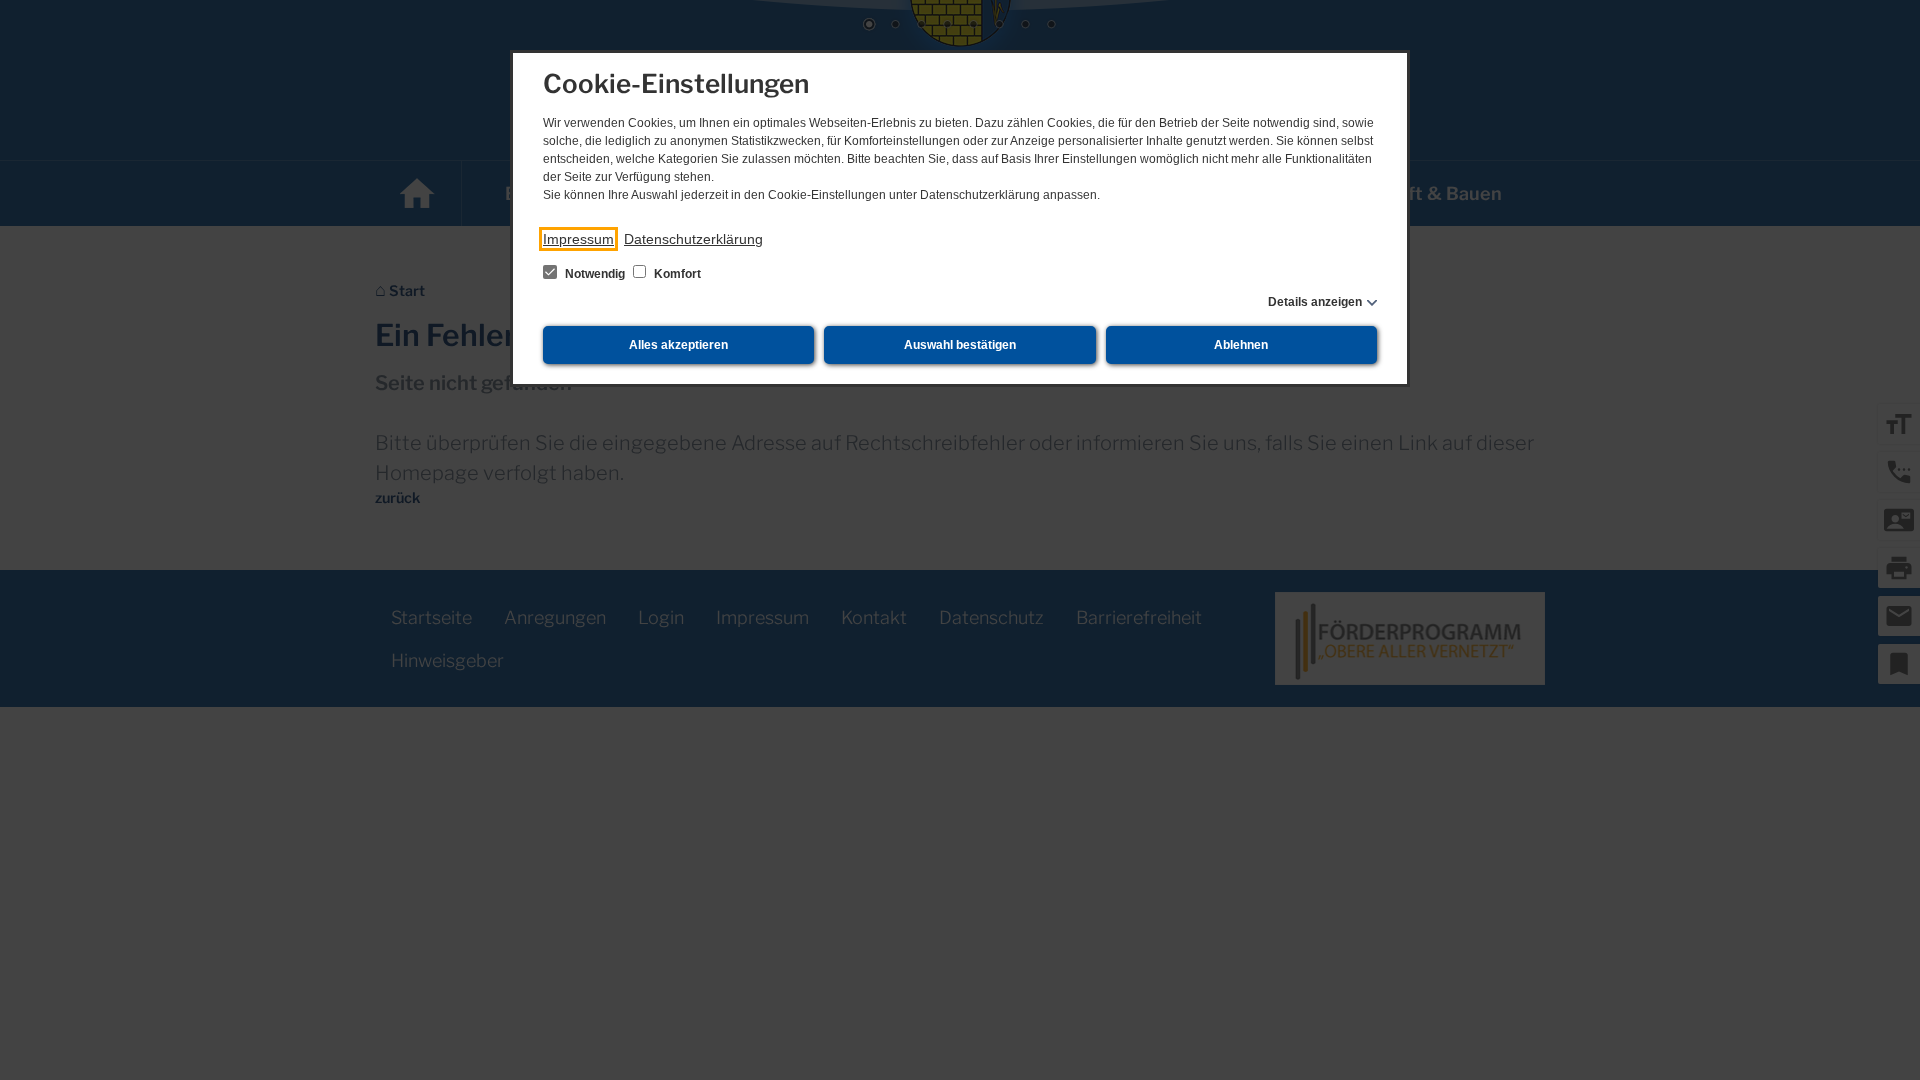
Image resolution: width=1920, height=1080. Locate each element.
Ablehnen (1241, 345)
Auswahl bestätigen (960, 345)
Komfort (676, 274)
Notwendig (595, 274)
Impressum (578, 239)
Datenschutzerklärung (693, 239)
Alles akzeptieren (678, 345)
